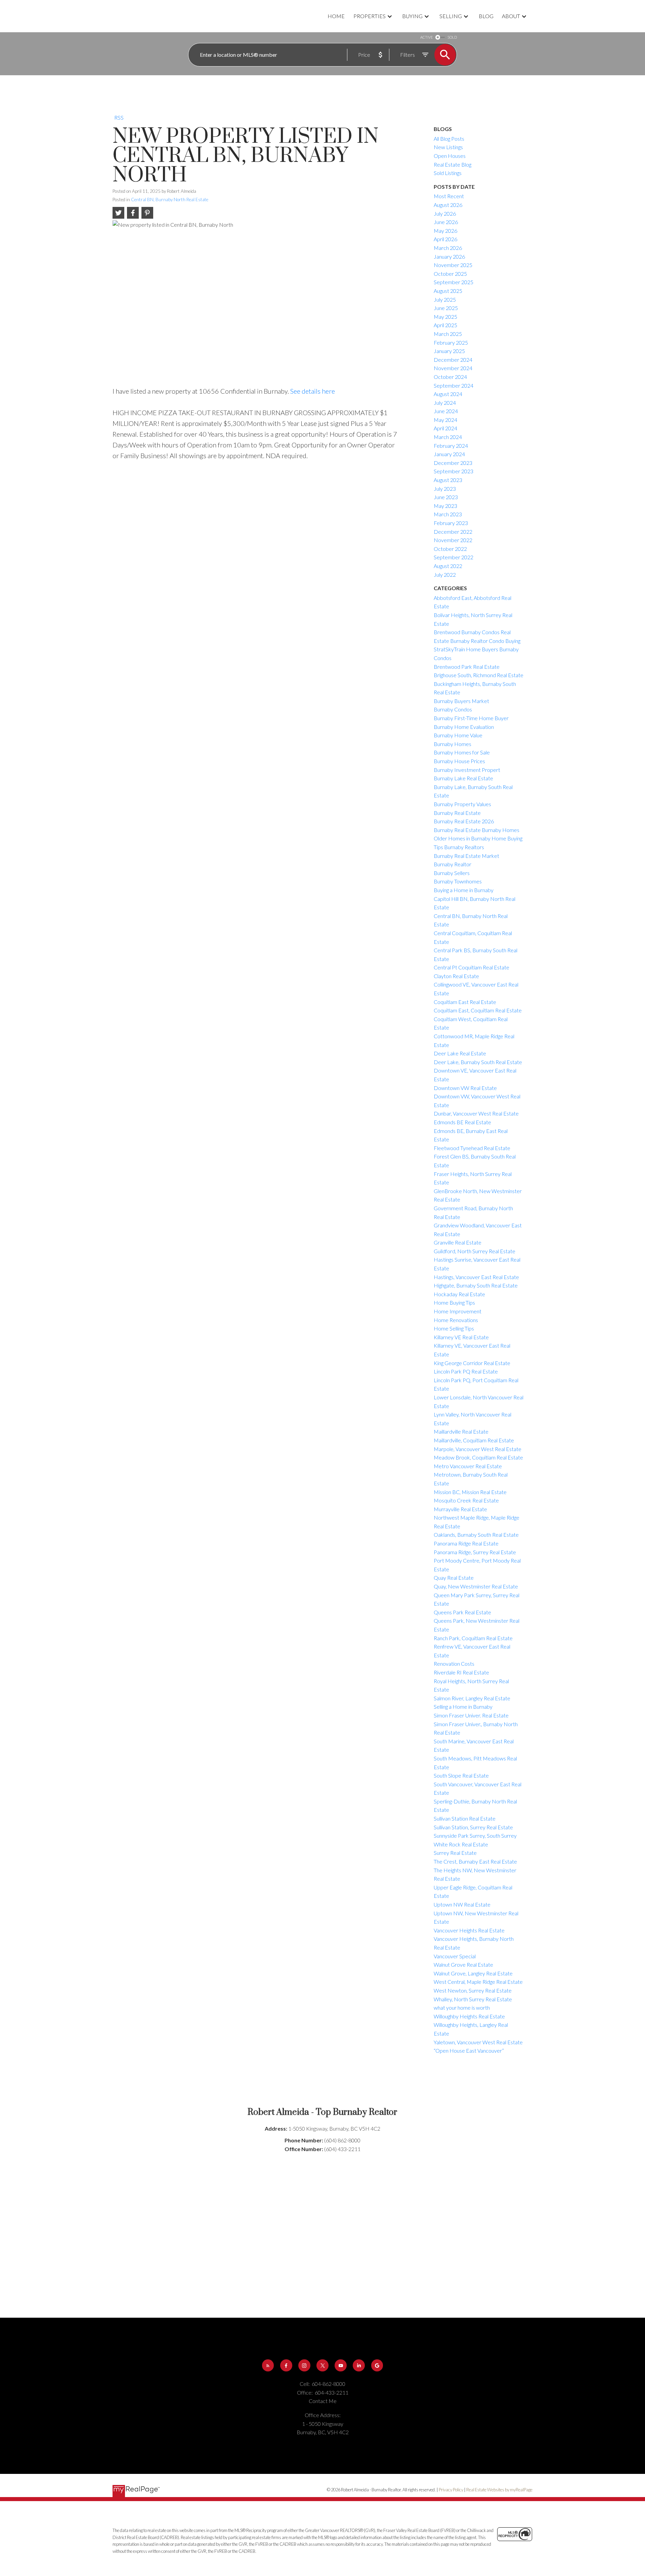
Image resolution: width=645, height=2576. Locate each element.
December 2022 (453, 532)
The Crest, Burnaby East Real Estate (475, 1861)
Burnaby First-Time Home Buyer (471, 718)
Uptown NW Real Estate (462, 1904)
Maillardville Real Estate (461, 1431)
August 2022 (448, 566)
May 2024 (445, 420)
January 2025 (449, 351)
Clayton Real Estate (456, 976)
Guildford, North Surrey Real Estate (475, 1251)
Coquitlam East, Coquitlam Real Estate (478, 1010)
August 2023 (448, 480)
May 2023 (445, 506)
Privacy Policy (451, 2490)
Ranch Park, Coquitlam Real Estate (473, 1638)
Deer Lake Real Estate (460, 1053)
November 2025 (453, 265)
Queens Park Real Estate (462, 1612)
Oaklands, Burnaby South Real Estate (476, 1535)
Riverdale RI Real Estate (461, 1672)
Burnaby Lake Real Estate (463, 778)
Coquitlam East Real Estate (465, 1002)
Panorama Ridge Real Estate (466, 1543)
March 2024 (448, 437)
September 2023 (454, 471)
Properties (370, 16)
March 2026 (448, 248)
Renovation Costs (454, 1664)
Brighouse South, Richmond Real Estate (479, 675)
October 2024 (450, 377)
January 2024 (449, 454)
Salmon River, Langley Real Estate (472, 1698)
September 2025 (454, 282)
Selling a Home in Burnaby (463, 1707)
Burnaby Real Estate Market (466, 856)
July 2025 (445, 299)
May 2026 (445, 231)
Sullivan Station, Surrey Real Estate (473, 1827)
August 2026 (448, 205)
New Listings (448, 147)
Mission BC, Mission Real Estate (470, 1492)
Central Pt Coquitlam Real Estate (471, 967)
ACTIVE (426, 37)
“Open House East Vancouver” (469, 2050)
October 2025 (450, 274)
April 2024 (445, 428)
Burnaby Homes (453, 744)
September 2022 (454, 557)
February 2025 (451, 342)
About (511, 16)
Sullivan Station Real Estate (465, 1818)
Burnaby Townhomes (458, 881)
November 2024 (453, 368)
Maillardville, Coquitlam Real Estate (474, 1440)
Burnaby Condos (453, 709)
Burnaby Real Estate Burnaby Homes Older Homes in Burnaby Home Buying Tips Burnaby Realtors (478, 838)
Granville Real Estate (458, 1242)
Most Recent (449, 196)
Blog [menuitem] (486, 16)
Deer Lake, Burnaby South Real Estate (478, 1062)
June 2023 (446, 497)
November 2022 (453, 540)
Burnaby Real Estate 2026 (464, 821)
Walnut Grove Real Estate (463, 1964)
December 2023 (453, 463)
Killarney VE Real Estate (461, 1337)
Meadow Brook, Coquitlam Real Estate (478, 1457)
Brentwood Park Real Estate (467, 667)
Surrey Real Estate (455, 1853)
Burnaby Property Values (462, 804)
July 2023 (445, 489)
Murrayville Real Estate (460, 1509)
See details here (313, 391)
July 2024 (445, 403)
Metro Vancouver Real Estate (468, 1466)
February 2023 (451, 523)
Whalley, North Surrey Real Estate (473, 1999)
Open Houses (450, 156)
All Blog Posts (449, 139)
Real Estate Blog (453, 164)
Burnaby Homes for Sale (462, 752)
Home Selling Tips (454, 1328)
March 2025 (448, 334)
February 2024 (451, 446)
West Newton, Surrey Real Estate (473, 1990)
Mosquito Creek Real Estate (466, 1500)
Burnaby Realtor (453, 864)
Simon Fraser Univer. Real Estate (471, 1715)
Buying (412, 16)
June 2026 (446, 222)
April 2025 (445, 325)
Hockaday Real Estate (459, 1294)
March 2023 (448, 514)
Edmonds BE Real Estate (462, 1122)
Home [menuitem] (336, 16)
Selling (451, 16)
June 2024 (446, 411)
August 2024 (448, 394)
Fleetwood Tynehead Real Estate (472, 1148)
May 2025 (445, 317)
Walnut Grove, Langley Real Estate (473, 1973)
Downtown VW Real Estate (465, 1088)
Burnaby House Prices (459, 761)
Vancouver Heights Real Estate (469, 1930)
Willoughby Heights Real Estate (469, 2016)
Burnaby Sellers (452, 873)
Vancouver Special (455, 1956)
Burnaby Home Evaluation (464, 727)
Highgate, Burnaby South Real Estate (476, 1285)
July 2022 (445, 575)
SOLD (452, 37)
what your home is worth (462, 2007)
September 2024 (454, 385)
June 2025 (446, 308)
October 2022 (450, 549)
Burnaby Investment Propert (467, 770)
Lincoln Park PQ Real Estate (466, 1371)
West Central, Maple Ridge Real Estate (478, 1982)
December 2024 (453, 360)
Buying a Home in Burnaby (464, 890)
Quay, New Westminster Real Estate (476, 1586)
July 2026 (445, 213)
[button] (268, 2365)
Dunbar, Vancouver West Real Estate (476, 1113)
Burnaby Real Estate (457, 813)
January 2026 (449, 256)
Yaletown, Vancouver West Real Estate (478, 2042)
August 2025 (448, 291)
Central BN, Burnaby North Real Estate (170, 200)
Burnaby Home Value (458, 735)
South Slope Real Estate (461, 1775)
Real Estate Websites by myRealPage (499, 2490)
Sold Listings (448, 173)
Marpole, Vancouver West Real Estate (478, 1449)
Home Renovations (456, 1320)
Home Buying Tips (454, 1302)
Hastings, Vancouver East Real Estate (476, 1277)
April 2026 (445, 239)
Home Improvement (458, 1311)
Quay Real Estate (454, 1578)
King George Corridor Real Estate (472, 1363)
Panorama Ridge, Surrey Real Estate (475, 1552)
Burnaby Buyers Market (461, 701)
